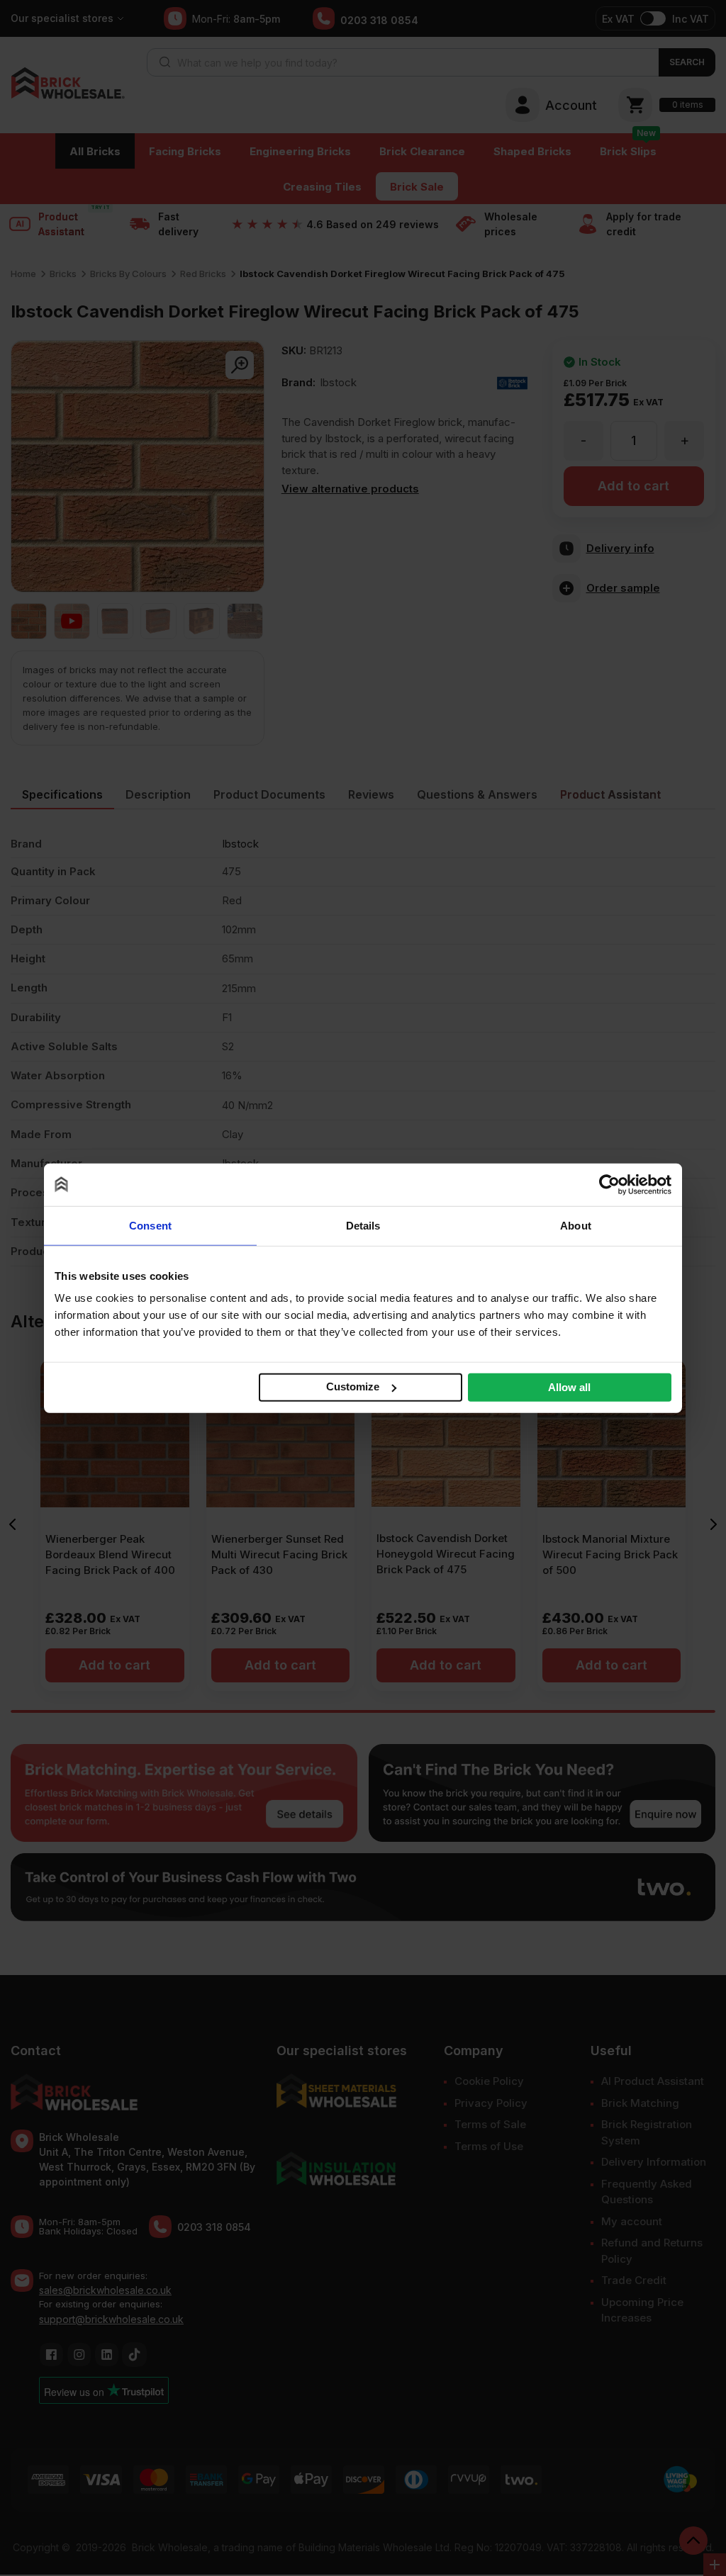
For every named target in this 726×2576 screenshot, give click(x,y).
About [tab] (576, 1225)
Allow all (569, 1387)
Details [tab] (363, 1225)
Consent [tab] (150, 1225)
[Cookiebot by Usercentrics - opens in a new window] (609, 1184)
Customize (353, 1387)
